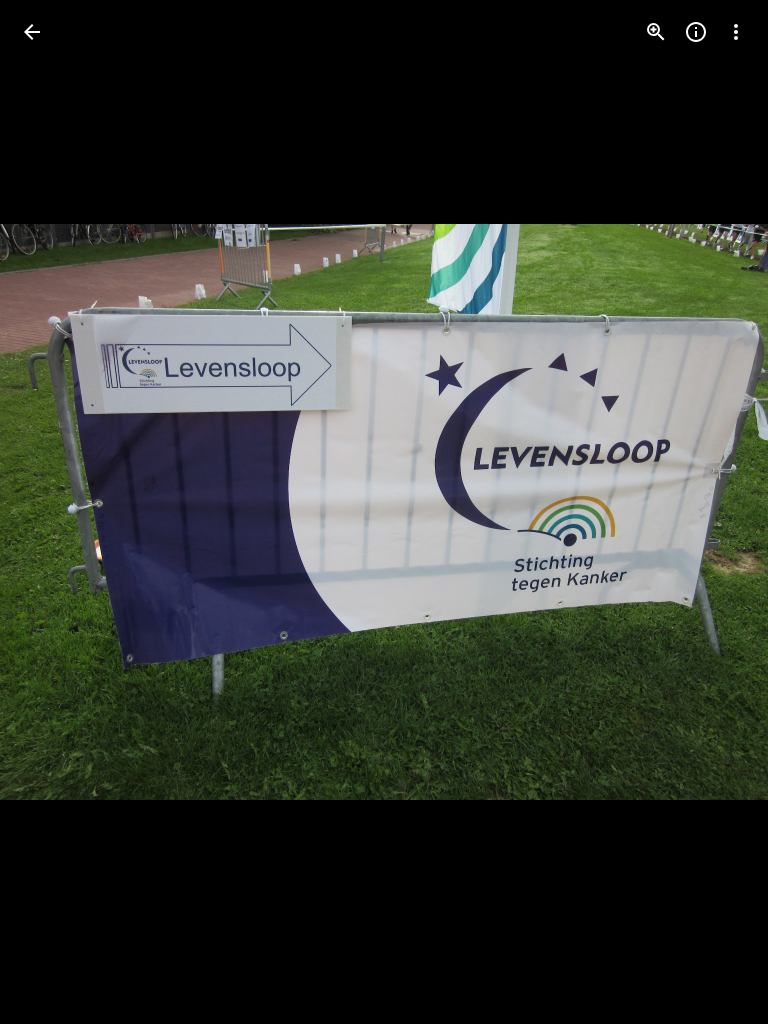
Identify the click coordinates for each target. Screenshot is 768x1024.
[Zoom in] (656, 32)
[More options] (736, 32)
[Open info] (696, 32)
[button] (56, 512)
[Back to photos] (32, 32)
